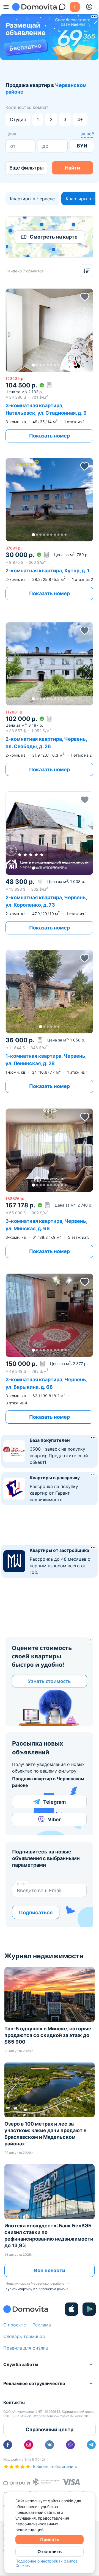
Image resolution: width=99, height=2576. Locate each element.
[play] (89, 2309)
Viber (54, 1819)
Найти (72, 168)
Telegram (54, 1802)
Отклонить (50, 2552)
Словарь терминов (24, 2336)
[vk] (50, 2445)
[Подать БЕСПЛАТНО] (75, 7)
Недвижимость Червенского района (35, 2283)
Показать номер (50, 436)
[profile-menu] (89, 7)
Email (22, 1883)
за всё (87, 134)
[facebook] (8, 2445)
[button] (49, 330)
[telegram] (91, 2445)
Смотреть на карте (54, 237)
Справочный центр (50, 2429)
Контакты (14, 2402)
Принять (50, 2539)
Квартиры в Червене (32, 199)
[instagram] (29, 2445)
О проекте (15, 2325)
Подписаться (36, 1912)
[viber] (70, 2445)
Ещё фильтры (27, 168)
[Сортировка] (87, 271)
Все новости (50, 2270)
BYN (82, 146)
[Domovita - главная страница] (34, 7)
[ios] (71, 2309)
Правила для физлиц (26, 2348)
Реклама (42, 2325)
